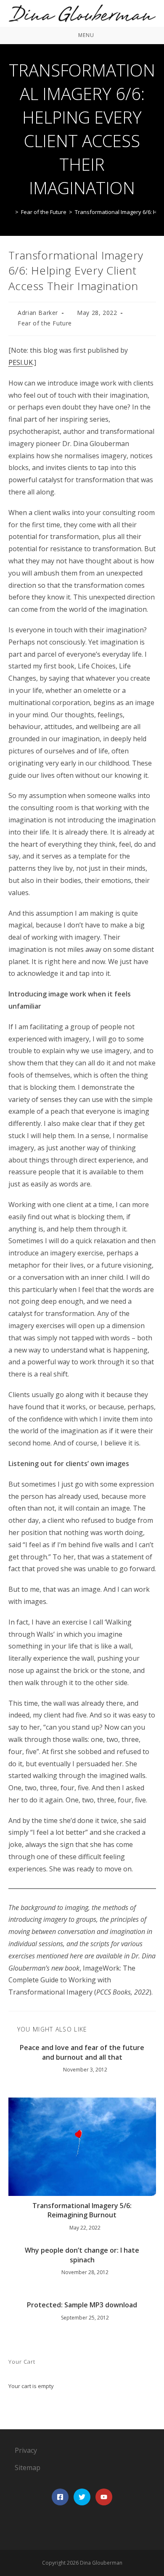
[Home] (11, 212)
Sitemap (28, 2468)
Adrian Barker (38, 313)
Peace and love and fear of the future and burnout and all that (82, 2052)
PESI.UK (21, 362)
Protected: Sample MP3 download (82, 2305)
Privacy (26, 2450)
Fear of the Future (45, 323)
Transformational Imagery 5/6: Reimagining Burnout (82, 2210)
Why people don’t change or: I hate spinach (82, 2255)
